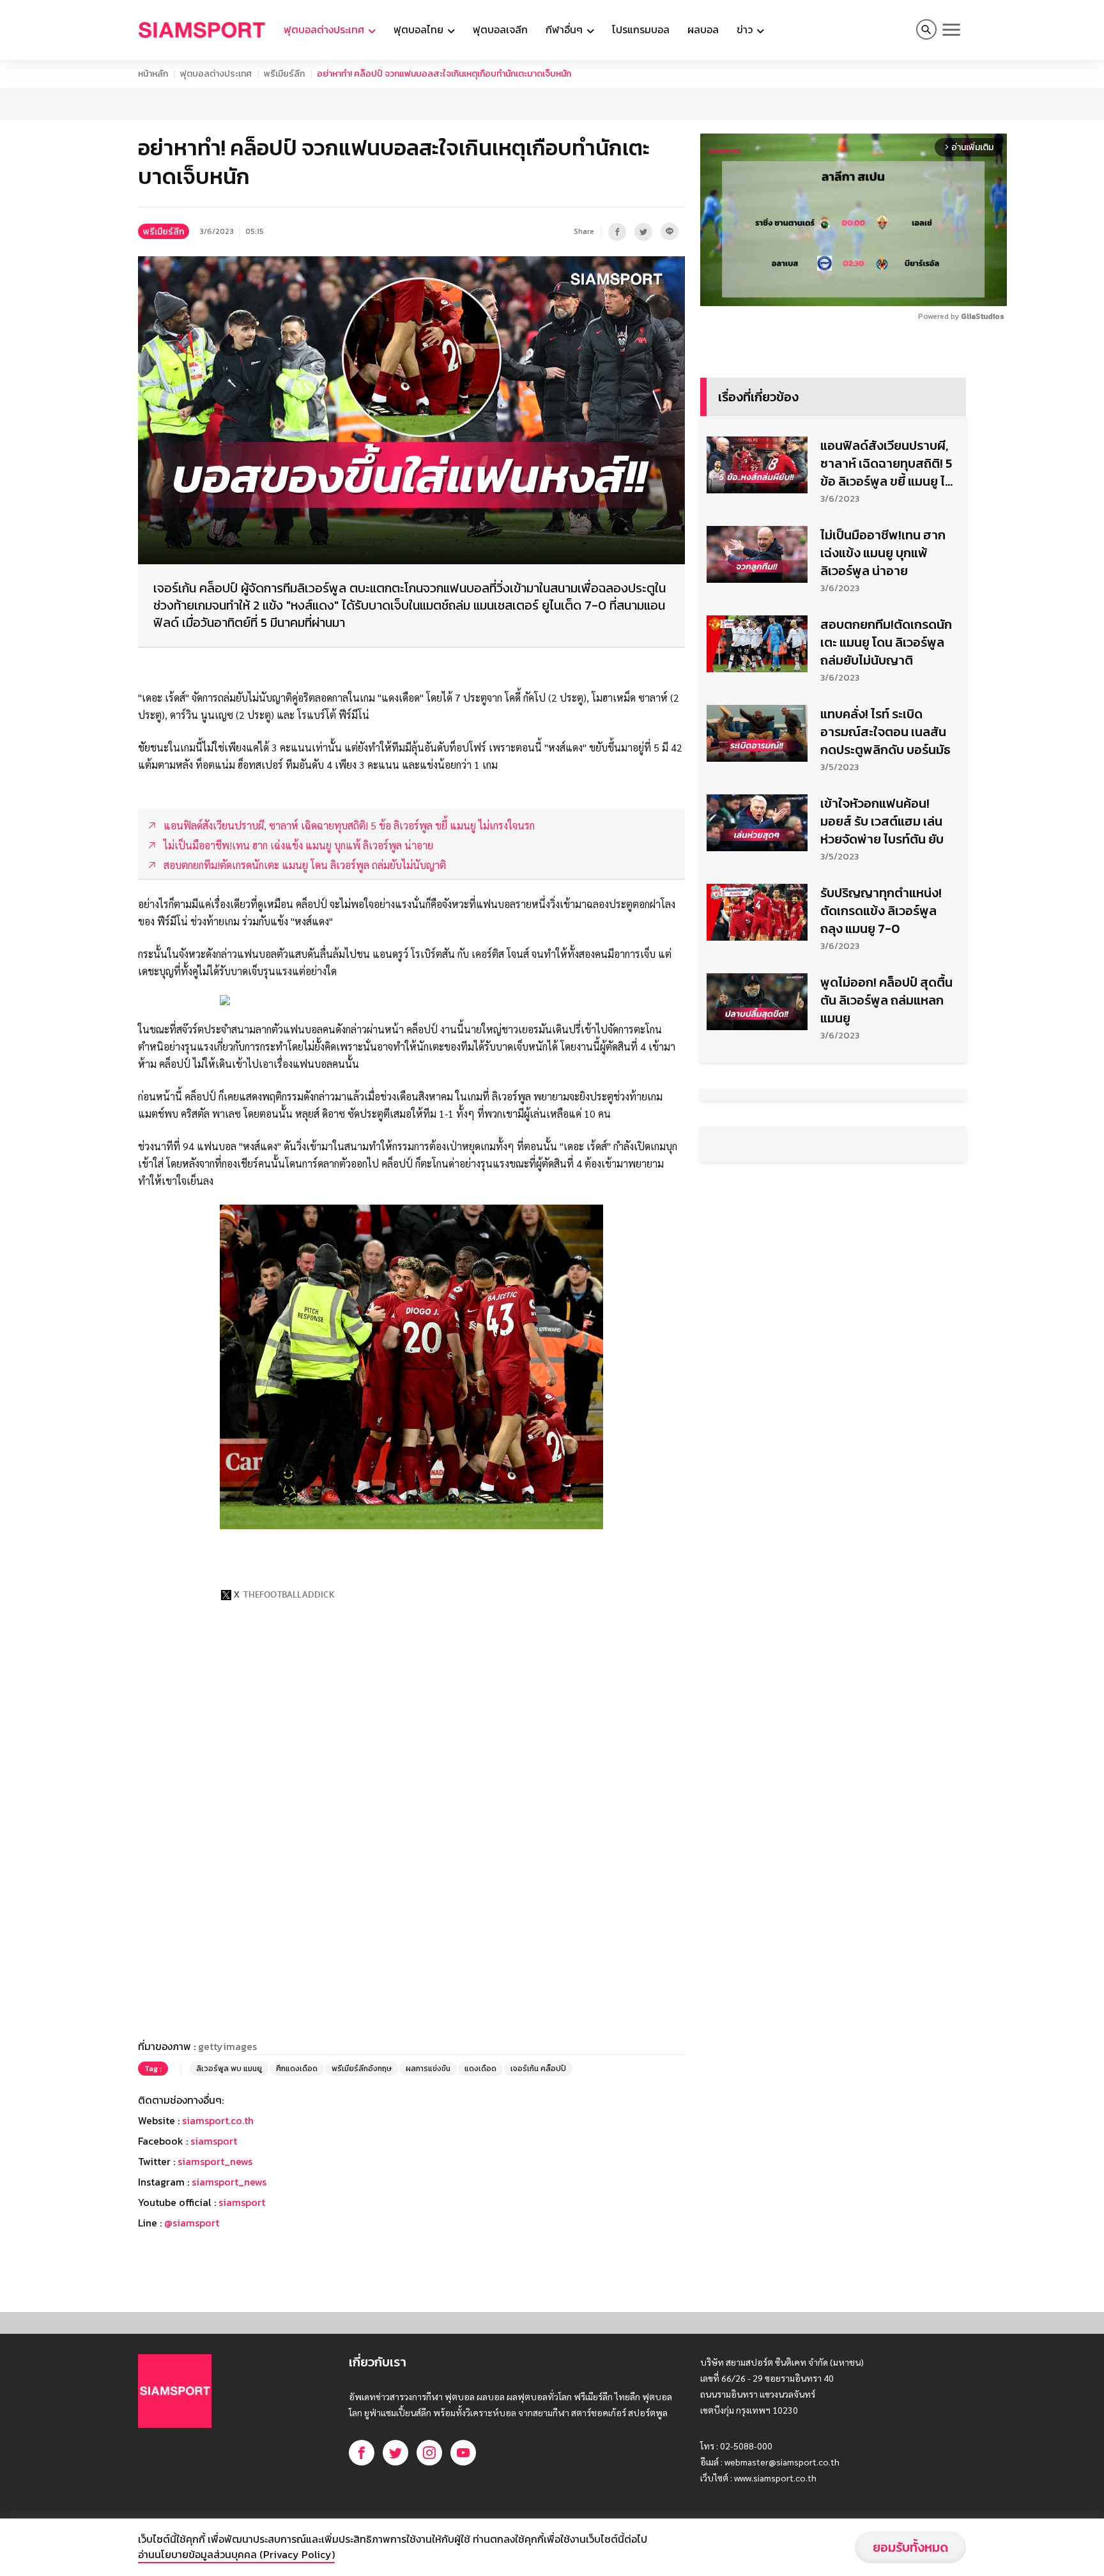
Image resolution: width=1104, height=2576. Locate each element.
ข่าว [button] (746, 29)
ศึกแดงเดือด (297, 2069)
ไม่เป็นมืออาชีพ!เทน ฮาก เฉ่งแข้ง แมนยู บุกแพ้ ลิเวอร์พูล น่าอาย (883, 553)
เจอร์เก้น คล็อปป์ (538, 2069)
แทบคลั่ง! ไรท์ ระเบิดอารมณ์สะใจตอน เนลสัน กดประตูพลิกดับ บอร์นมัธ (885, 732)
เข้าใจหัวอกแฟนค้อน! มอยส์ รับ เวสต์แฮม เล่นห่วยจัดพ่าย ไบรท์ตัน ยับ (882, 821)
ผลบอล (703, 29)
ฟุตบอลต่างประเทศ (216, 74)
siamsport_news (215, 2161)
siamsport (214, 2141)
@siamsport (192, 2223)
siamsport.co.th (218, 2120)
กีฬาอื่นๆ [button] (565, 29)
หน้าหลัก (153, 74)
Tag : (153, 2069)
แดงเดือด (480, 2069)
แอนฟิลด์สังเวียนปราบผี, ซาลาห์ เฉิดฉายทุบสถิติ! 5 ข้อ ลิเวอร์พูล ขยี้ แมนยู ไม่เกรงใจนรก (886, 463)
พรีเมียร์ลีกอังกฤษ (362, 2069)
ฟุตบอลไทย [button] (420, 29)
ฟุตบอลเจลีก (500, 29)
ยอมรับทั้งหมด (910, 2547)
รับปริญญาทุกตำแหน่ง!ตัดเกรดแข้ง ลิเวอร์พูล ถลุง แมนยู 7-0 (881, 911)
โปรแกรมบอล (641, 29)
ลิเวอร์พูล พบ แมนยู (229, 2069)
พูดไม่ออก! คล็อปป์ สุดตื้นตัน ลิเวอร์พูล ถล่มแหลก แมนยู (886, 1000)
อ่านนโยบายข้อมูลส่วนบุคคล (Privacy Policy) (236, 2554)
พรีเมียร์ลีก (284, 74)
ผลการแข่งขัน (428, 2069)
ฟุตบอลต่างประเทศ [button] (325, 29)
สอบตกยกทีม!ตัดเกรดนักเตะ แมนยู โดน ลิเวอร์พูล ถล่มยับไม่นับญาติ (886, 642)
